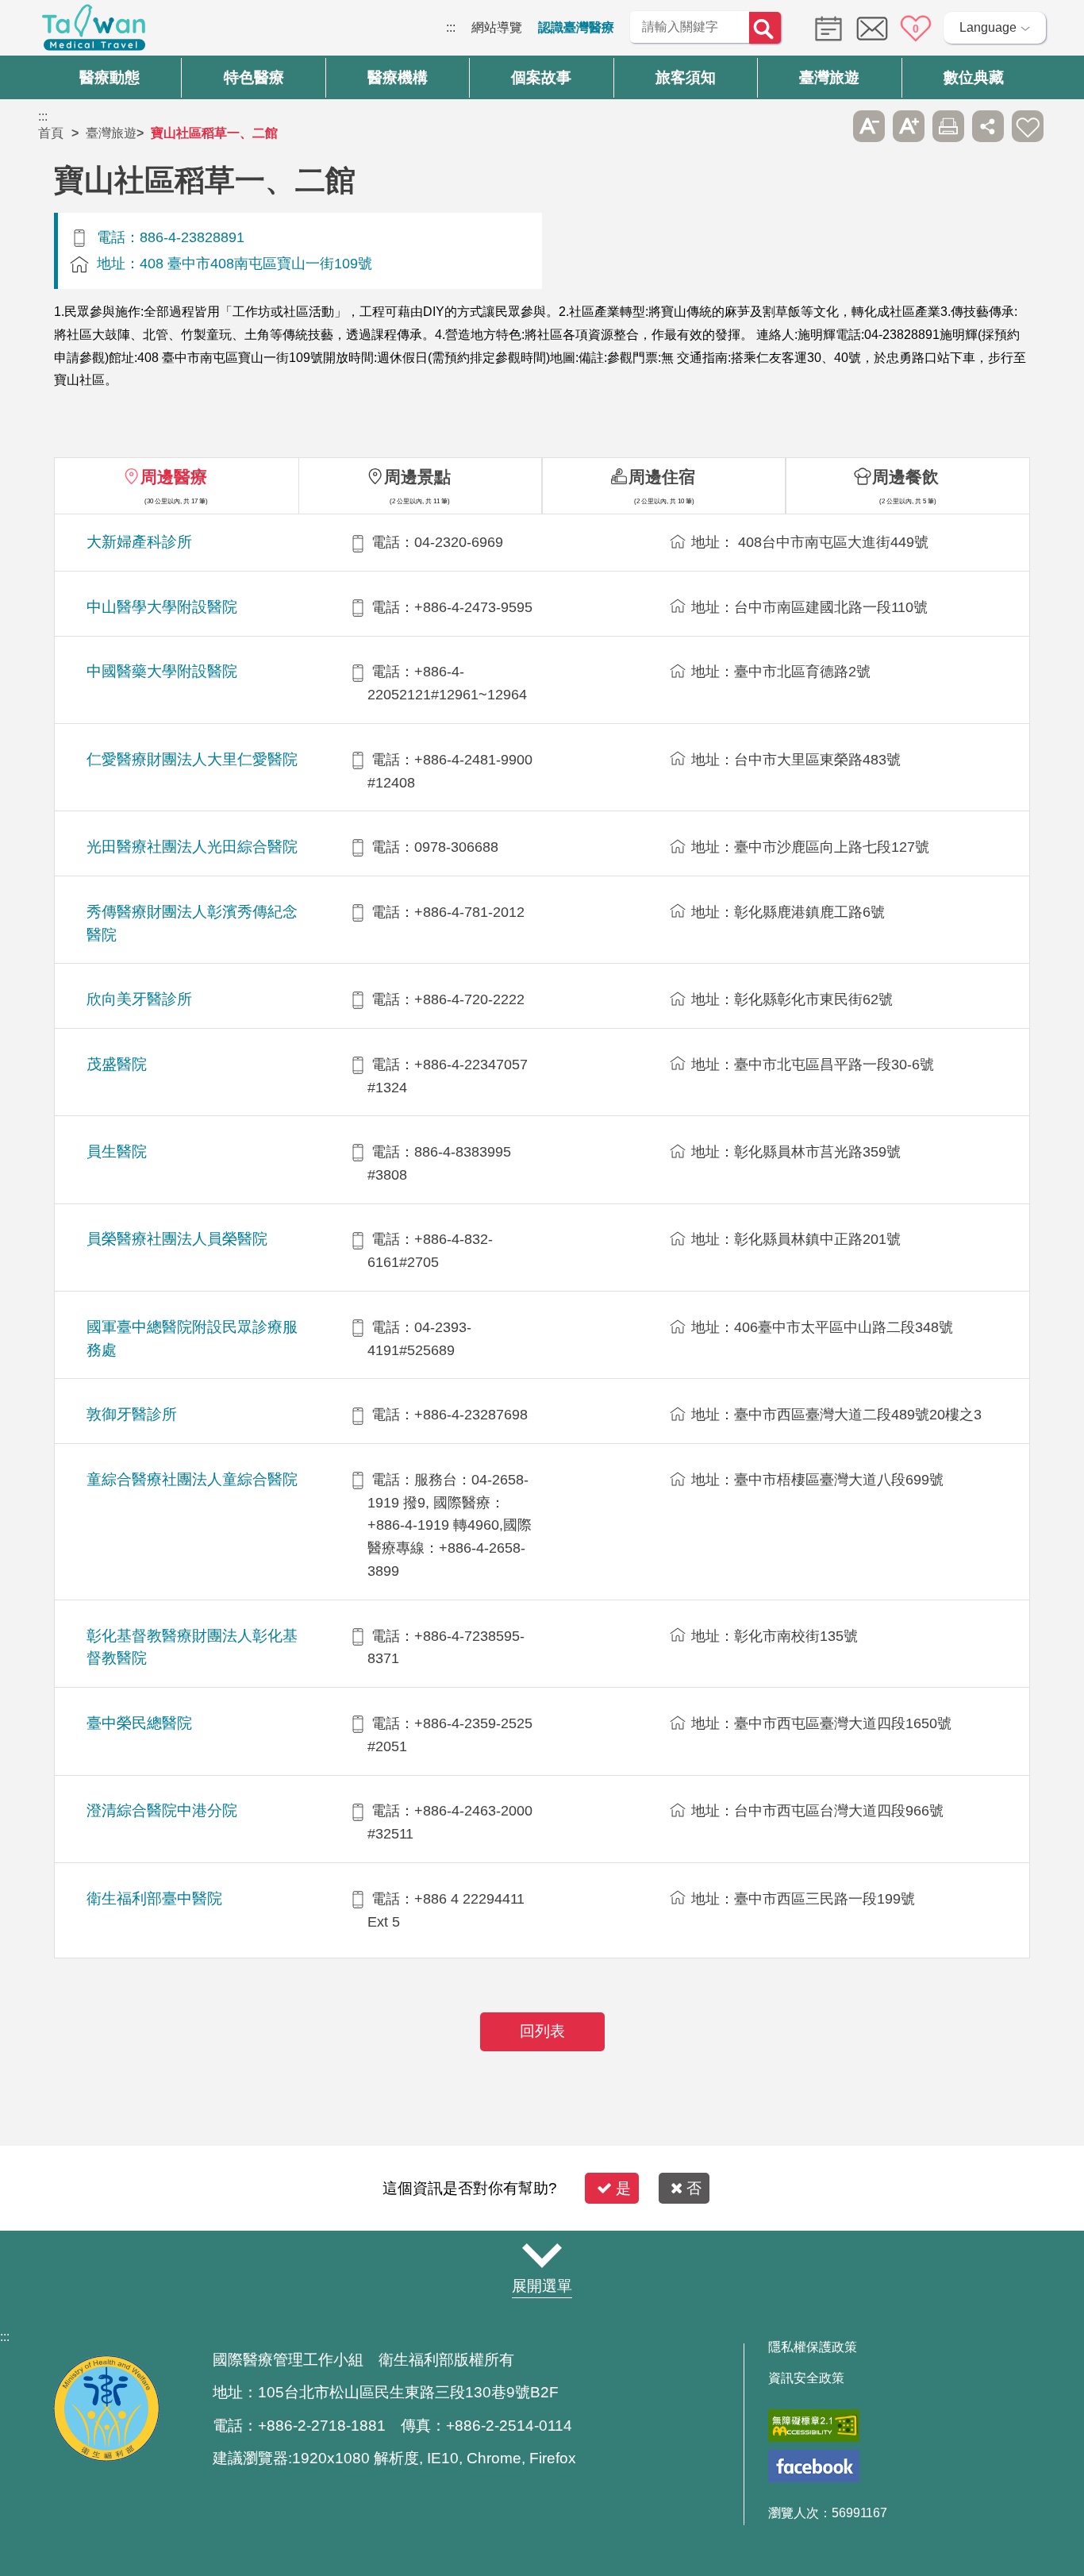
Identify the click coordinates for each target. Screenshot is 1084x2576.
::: (451, 27)
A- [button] (869, 126)
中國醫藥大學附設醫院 (162, 671)
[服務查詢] (825, 27)
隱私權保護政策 (813, 2347)
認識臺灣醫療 (576, 27)
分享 (988, 126)
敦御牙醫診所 (132, 1414)
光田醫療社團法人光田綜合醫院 (192, 847)
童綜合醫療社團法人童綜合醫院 (192, 1479)
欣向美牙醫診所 (139, 999)
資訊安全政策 (806, 2378)
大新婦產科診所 (139, 542)
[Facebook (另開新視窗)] (814, 2466)
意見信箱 (872, 29)
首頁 (51, 133)
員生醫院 (117, 1151)
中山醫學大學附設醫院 (162, 607)
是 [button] (623, 2188)
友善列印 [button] (948, 126)
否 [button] (694, 2188)
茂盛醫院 (117, 1064)
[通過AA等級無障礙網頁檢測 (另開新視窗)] (814, 2426)
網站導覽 (497, 27)
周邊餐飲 (905, 477)
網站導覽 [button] (542, 2255)
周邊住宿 (662, 477)
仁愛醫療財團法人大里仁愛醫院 (192, 759)
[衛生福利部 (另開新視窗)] (106, 2457)
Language (988, 27)
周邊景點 (417, 477)
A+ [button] (909, 126)
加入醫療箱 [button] (1028, 126)
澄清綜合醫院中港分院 (162, 1810)
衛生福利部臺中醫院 (154, 1898)
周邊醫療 (174, 477)
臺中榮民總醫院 (139, 1723)
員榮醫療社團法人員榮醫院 (177, 1239)
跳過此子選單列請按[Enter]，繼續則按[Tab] (829, 126)
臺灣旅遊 (111, 133)
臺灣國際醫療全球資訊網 (94, 32)
